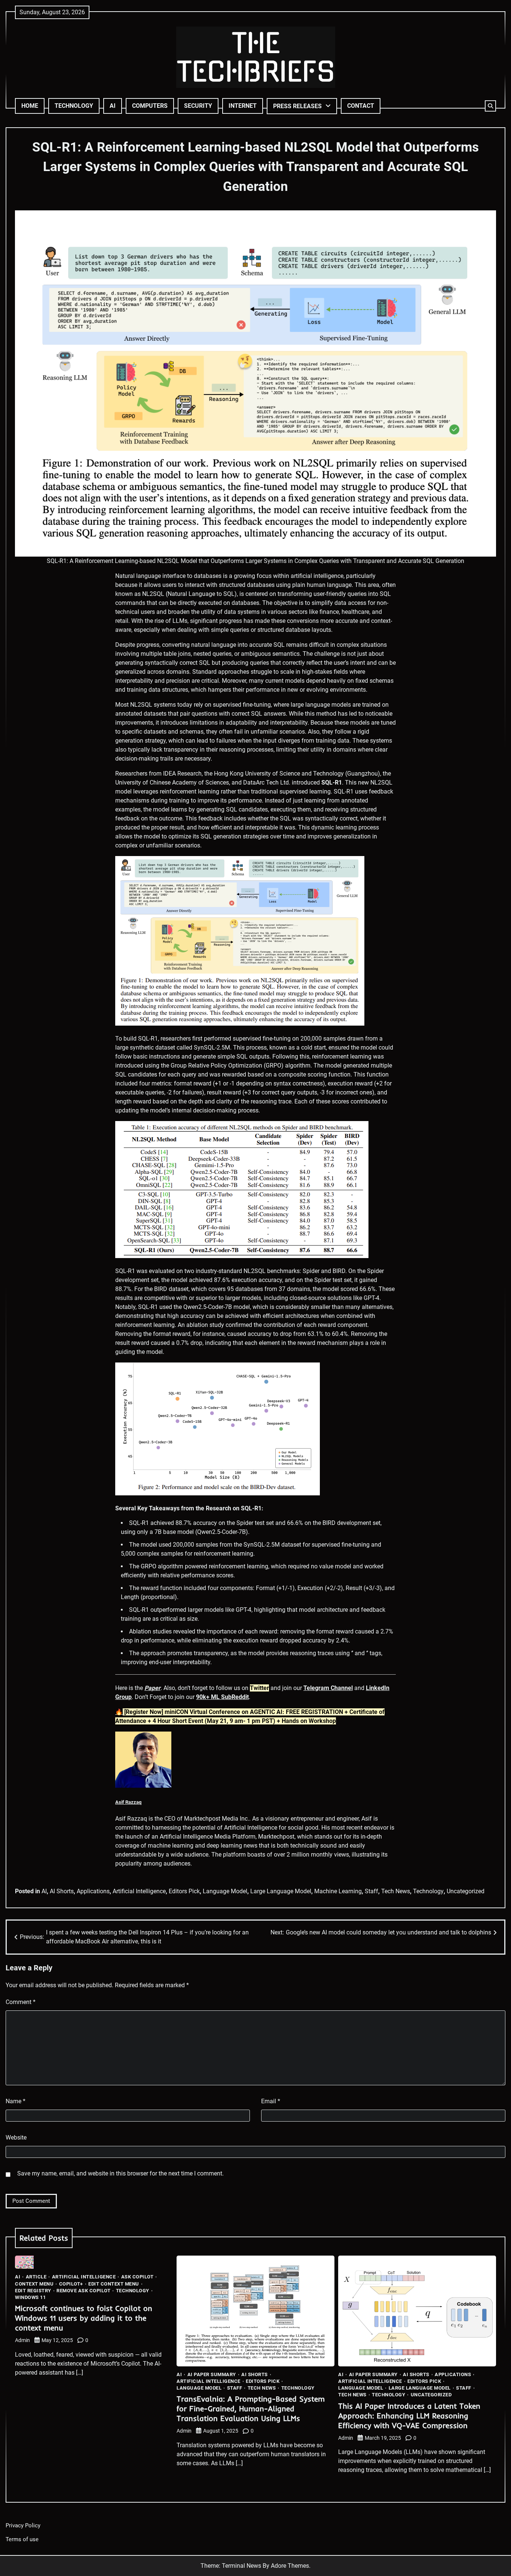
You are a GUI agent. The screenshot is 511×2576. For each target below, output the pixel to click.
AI (113, 106)
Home (30, 106)
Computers (150, 106)
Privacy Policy (23, 2525)
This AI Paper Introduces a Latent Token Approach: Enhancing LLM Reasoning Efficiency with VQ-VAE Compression (409, 2416)
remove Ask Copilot (83, 2291)
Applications (93, 1891)
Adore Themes (290, 2566)
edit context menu (114, 2284)
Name (16, 2101)
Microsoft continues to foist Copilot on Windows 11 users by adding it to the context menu (84, 2318)
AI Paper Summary (212, 2374)
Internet (243, 106)
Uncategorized (466, 1891)
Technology (74, 106)
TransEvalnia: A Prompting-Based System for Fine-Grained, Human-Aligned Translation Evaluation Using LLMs (251, 2408)
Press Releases (297, 106)
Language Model (225, 1891)
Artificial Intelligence (139, 1891)
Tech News (396, 1891)
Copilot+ (71, 2284)
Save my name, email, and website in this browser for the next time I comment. (120, 2173)
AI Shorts (62, 1891)
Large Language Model (281, 1891)
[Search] (490, 106)
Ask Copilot (137, 2277)
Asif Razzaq (128, 1802)
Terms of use (22, 2539)
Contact (361, 106)
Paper (152, 1688)
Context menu (34, 2284)
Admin (22, 2340)
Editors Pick (184, 1891)
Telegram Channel (328, 1688)
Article (36, 2277)
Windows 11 (30, 2297)
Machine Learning (338, 1891)
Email (271, 2101)
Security (198, 106)
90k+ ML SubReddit (222, 1697)
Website (16, 2137)
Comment (21, 2002)
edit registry (33, 2291)
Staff (371, 1891)
